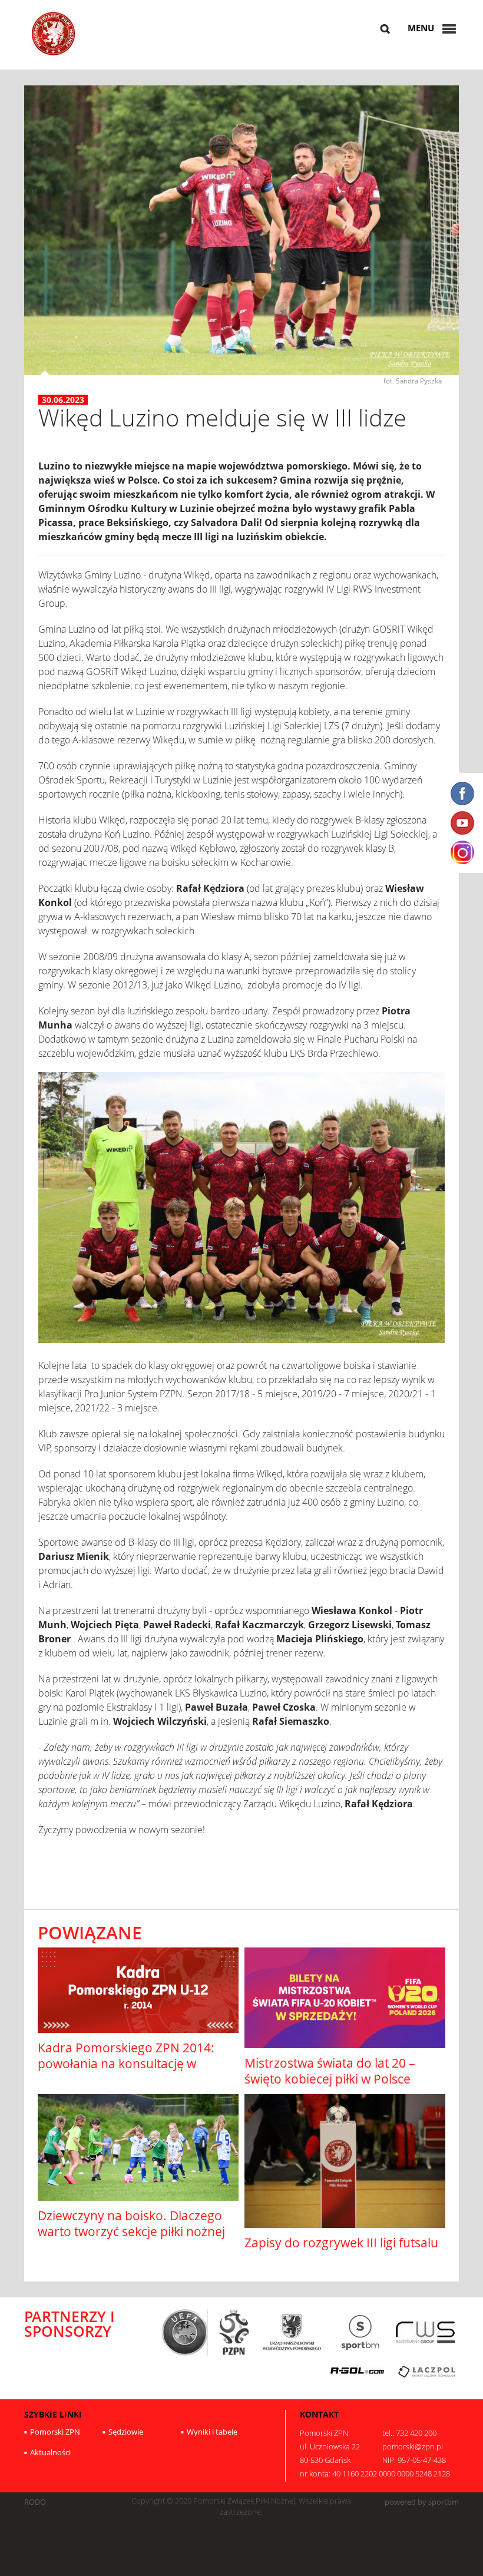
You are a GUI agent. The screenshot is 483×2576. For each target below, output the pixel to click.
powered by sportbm (422, 2502)
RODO (35, 2502)
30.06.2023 (63, 400)
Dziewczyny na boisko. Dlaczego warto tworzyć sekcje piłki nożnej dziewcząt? (131, 2232)
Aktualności (50, 2452)
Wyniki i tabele (212, 2432)
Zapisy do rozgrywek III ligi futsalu (341, 2243)
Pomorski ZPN (55, 2432)
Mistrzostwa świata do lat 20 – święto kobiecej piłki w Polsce (330, 2071)
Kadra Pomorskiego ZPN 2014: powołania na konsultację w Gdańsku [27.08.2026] (126, 2064)
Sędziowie (126, 2432)
